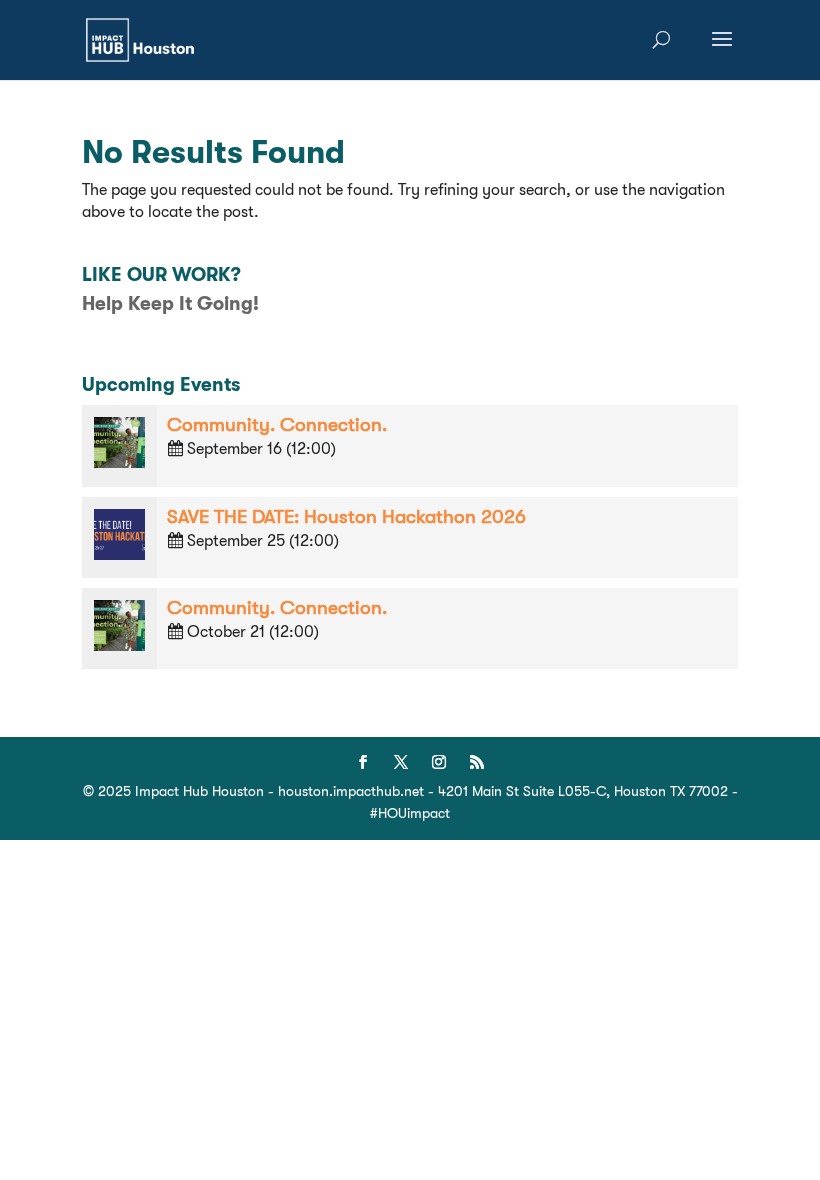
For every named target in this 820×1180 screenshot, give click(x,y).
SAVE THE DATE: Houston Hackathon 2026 (346, 517)
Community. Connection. (277, 425)
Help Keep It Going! (170, 304)
